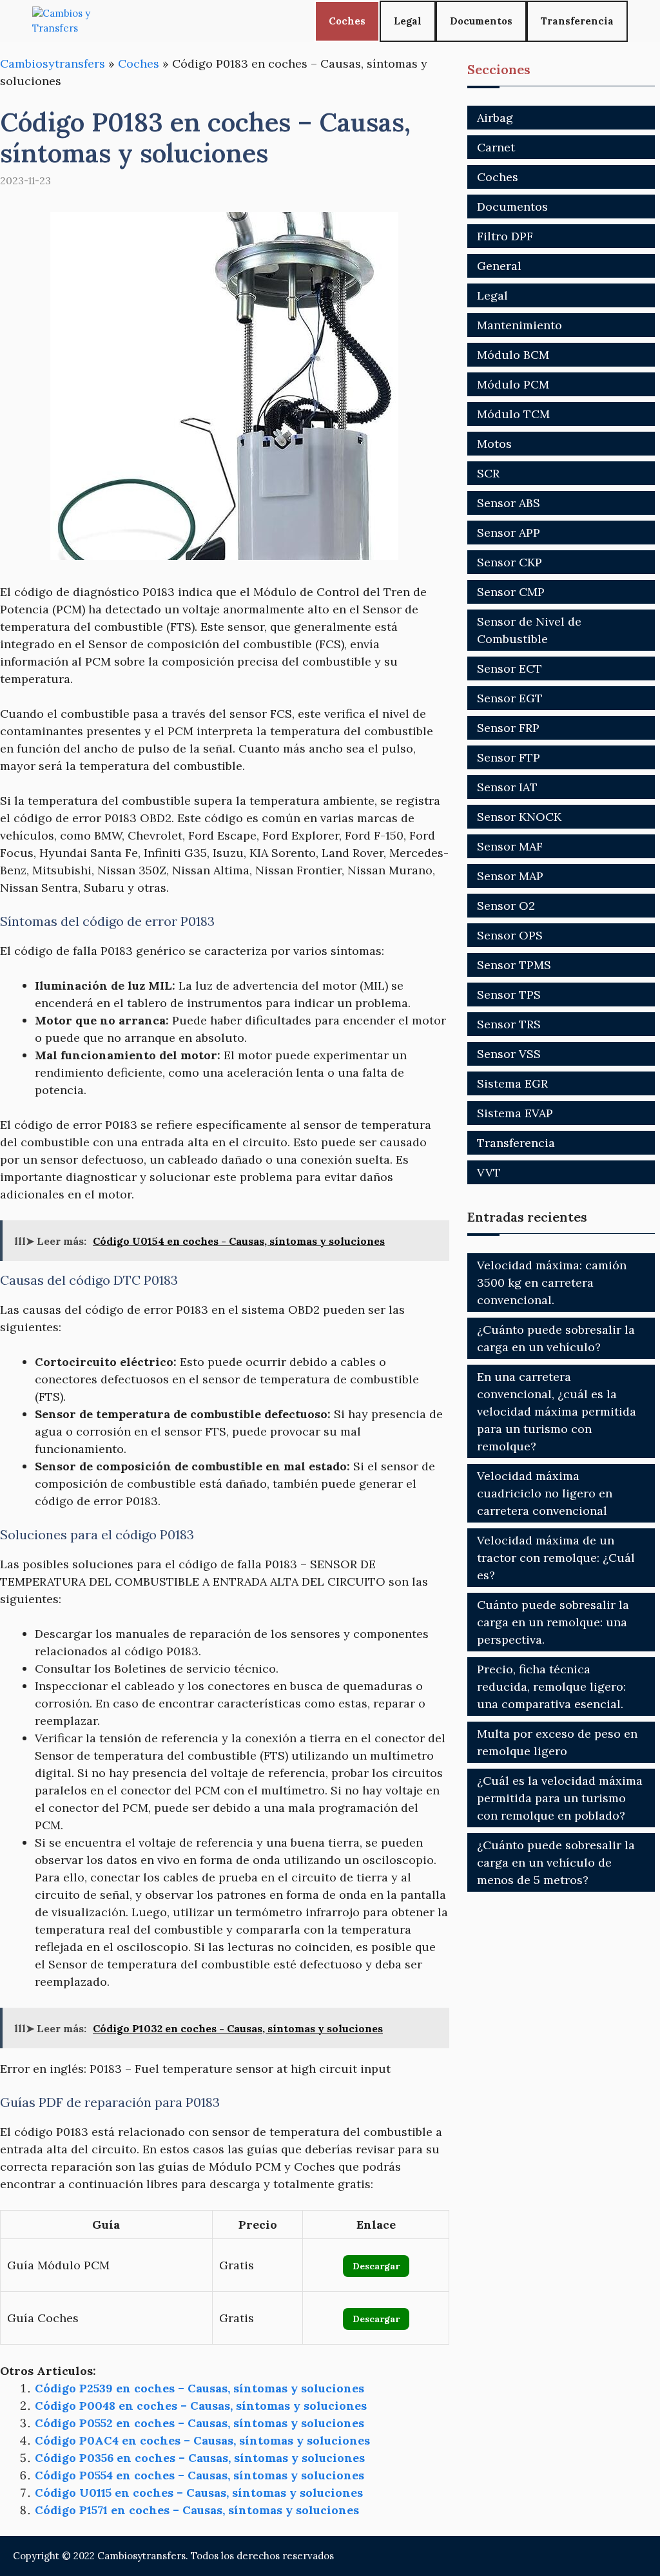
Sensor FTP (509, 757)
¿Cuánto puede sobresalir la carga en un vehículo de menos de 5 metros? (556, 1862)
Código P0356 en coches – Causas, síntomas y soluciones (200, 2458)
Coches (347, 21)
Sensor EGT (510, 698)
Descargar (376, 2266)
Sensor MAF (510, 846)
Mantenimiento (519, 325)
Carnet (496, 147)
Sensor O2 (506, 906)
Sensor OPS (510, 935)
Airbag (495, 118)
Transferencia (577, 21)
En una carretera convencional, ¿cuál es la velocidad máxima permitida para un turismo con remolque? (557, 1411)
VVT (489, 1172)
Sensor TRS (509, 1024)
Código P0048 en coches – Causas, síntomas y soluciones (201, 2406)
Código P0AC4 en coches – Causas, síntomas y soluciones (202, 2440)
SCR (488, 473)
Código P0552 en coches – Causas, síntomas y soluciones (199, 2423)
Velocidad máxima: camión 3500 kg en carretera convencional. (552, 1283)
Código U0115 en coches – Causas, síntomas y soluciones (199, 2493)
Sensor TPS (509, 995)
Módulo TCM (513, 414)
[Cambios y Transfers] (81, 21)
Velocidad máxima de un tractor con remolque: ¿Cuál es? (556, 1558)
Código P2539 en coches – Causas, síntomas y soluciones (199, 2388)
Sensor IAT (507, 787)
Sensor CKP (510, 562)
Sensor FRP (508, 728)
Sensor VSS (509, 1054)
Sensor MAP (510, 876)
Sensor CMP (511, 592)
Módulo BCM (513, 355)
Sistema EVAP (515, 1113)
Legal (408, 21)
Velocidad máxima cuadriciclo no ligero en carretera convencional (545, 1493)
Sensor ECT (510, 668)
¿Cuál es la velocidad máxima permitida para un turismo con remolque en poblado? (560, 1798)
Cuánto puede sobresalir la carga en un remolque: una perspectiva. (553, 1622)
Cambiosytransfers (53, 63)
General (499, 266)
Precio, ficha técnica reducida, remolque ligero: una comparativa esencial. (551, 1687)
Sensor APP (509, 533)
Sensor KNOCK (519, 817)
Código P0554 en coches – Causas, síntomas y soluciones (199, 2475)
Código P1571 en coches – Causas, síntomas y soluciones (197, 2510)
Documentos (481, 21)
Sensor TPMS (514, 965)
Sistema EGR (512, 1083)
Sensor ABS (509, 503)
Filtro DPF (505, 236)
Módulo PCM (513, 384)
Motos (494, 444)
